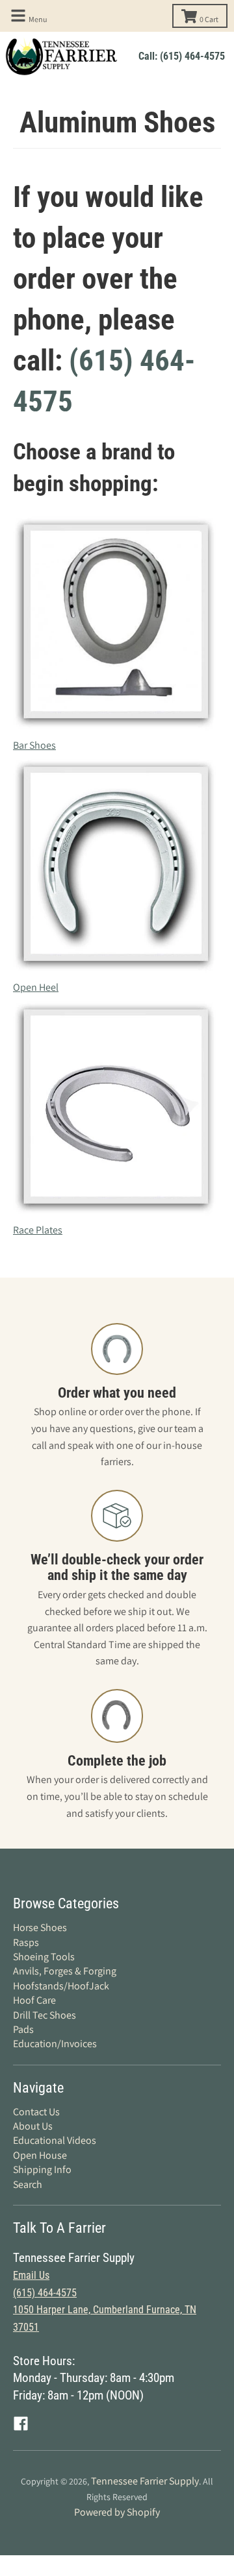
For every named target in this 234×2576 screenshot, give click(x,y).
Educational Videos (55, 2140)
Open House (40, 2155)
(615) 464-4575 (45, 2293)
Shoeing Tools (44, 1957)
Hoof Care (34, 2000)
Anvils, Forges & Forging (65, 1971)
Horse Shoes (40, 1927)
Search (28, 2184)
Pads (23, 2029)
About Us (33, 2126)
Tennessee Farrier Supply (145, 2481)
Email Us (31, 2275)
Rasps (26, 1942)
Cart (209, 19)
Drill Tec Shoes (45, 2015)
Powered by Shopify (117, 2512)
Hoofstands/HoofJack (61, 1986)
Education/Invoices (55, 2044)
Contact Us (36, 2112)
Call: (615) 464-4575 (182, 56)
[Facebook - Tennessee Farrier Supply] (21, 2424)
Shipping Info (42, 2169)
